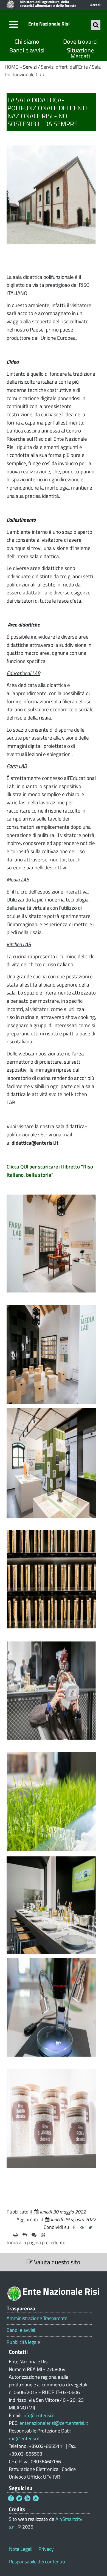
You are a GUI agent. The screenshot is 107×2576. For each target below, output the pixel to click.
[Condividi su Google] (82, 2227)
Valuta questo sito (57, 2262)
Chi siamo (27, 42)
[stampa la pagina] (16, 2235)
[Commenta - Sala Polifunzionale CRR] (34, 2235)
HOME (11, 67)
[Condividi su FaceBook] (74, 2227)
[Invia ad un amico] (25, 2235)
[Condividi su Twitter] (90, 2227)
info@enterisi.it (39, 2415)
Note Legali (21, 2549)
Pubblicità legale (23, 2342)
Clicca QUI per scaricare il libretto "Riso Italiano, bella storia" (50, 1171)
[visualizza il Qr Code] (43, 2235)
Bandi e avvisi (27, 50)
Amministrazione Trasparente (37, 2318)
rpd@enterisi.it (24, 2438)
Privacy (46, 2549)
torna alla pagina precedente (36, 2242)
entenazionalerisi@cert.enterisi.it (54, 2423)
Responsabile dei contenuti (37, 2562)
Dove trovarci (80, 42)
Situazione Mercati (80, 53)
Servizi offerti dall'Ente (64, 67)
